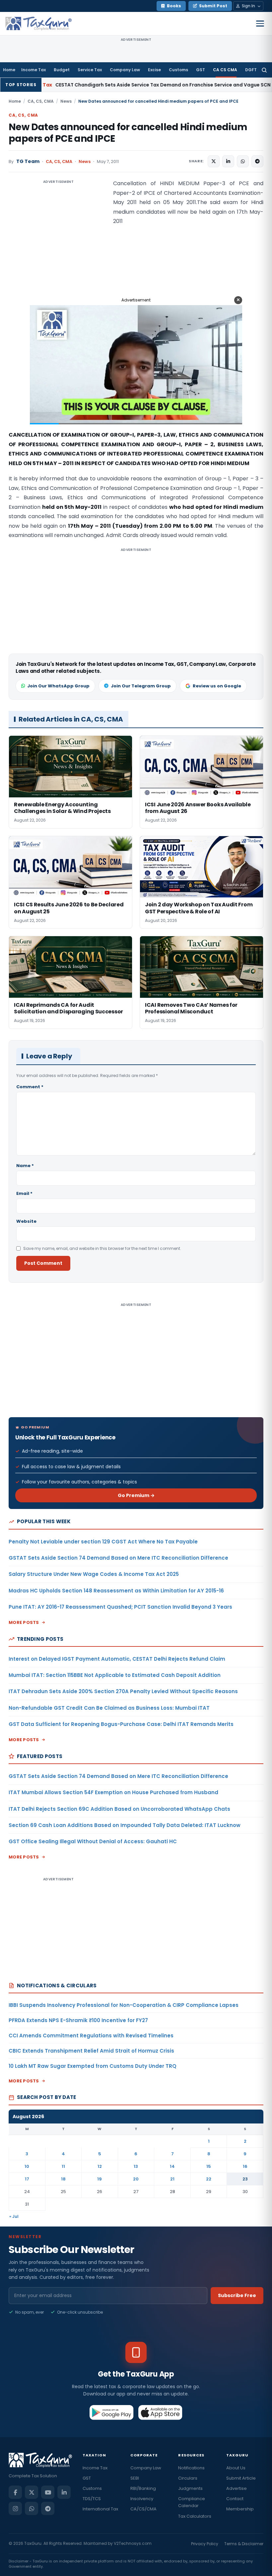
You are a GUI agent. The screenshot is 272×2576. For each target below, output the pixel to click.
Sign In (248, 6)
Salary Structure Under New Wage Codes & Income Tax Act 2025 (94, 1574)
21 (172, 2179)
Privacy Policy (205, 2544)
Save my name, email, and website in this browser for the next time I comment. (102, 1248)
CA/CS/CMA (143, 2509)
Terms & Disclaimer (244, 2544)
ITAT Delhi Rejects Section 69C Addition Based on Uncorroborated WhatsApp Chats (119, 1809)
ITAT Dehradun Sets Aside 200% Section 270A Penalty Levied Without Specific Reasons (123, 1691)
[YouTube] (48, 2492)
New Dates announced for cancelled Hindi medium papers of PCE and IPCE (128, 133)
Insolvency (142, 2499)
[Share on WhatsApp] (243, 161)
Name (25, 1166)
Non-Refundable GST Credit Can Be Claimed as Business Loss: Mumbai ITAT (109, 1708)
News (66, 101)
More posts (24, 1622)
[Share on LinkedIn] (228, 161)
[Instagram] (15, 2508)
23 (245, 2179)
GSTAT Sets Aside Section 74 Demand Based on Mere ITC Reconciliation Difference (118, 1558)
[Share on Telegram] (257, 161)
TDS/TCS (92, 2499)
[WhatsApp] (32, 2508)
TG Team (28, 161)
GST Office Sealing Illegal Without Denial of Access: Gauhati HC (93, 1841)
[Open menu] (260, 24)
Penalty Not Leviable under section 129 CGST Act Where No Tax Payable (103, 1542)
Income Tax (34, 70)
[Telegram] (48, 2508)
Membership (240, 2509)
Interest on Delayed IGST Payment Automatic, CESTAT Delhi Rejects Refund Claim (117, 1659)
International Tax (100, 2509)
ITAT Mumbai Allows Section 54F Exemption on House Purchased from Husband (113, 1792)
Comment (30, 1087)
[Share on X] (214, 161)
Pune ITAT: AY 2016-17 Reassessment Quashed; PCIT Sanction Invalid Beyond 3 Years (120, 1607)
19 (100, 2179)
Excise (154, 70)
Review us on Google (217, 686)
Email (24, 1193)
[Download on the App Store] (160, 2412)
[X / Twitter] (32, 2492)
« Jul (14, 2216)
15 (209, 2166)
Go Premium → (136, 1495)
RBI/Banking (143, 2488)
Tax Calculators (195, 2516)
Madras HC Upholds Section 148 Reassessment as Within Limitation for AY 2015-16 (116, 1591)
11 (63, 2166)
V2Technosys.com (133, 2543)
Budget (62, 70)
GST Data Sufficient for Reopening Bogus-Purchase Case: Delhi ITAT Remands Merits (121, 1724)
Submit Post (213, 6)
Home (9, 70)
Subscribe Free (237, 2295)
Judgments (190, 2488)
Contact (235, 2499)
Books (174, 6)
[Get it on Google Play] (112, 2412)
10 (27, 2166)
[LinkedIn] (64, 2492)
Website (26, 1221)
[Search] (264, 70)
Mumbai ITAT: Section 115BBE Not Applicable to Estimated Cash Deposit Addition (115, 1675)
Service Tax (90, 70)
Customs (178, 70)
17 (27, 2179)
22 (209, 2179)
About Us (236, 2468)
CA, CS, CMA (41, 101)
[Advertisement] (58, 245)
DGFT (251, 70)
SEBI (135, 2478)
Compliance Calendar (192, 2502)
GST (201, 70)
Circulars (188, 2478)
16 (245, 2166)
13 (136, 2166)
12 (100, 2166)
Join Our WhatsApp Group (58, 686)
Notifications (191, 2468)
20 (136, 2179)
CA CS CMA (225, 70)
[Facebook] (15, 2492)
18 (63, 2179)
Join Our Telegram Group (141, 686)
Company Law (125, 70)
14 (172, 2166)
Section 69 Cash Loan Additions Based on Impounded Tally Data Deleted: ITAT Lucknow (125, 1825)
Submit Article (241, 2478)
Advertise (237, 2488)
